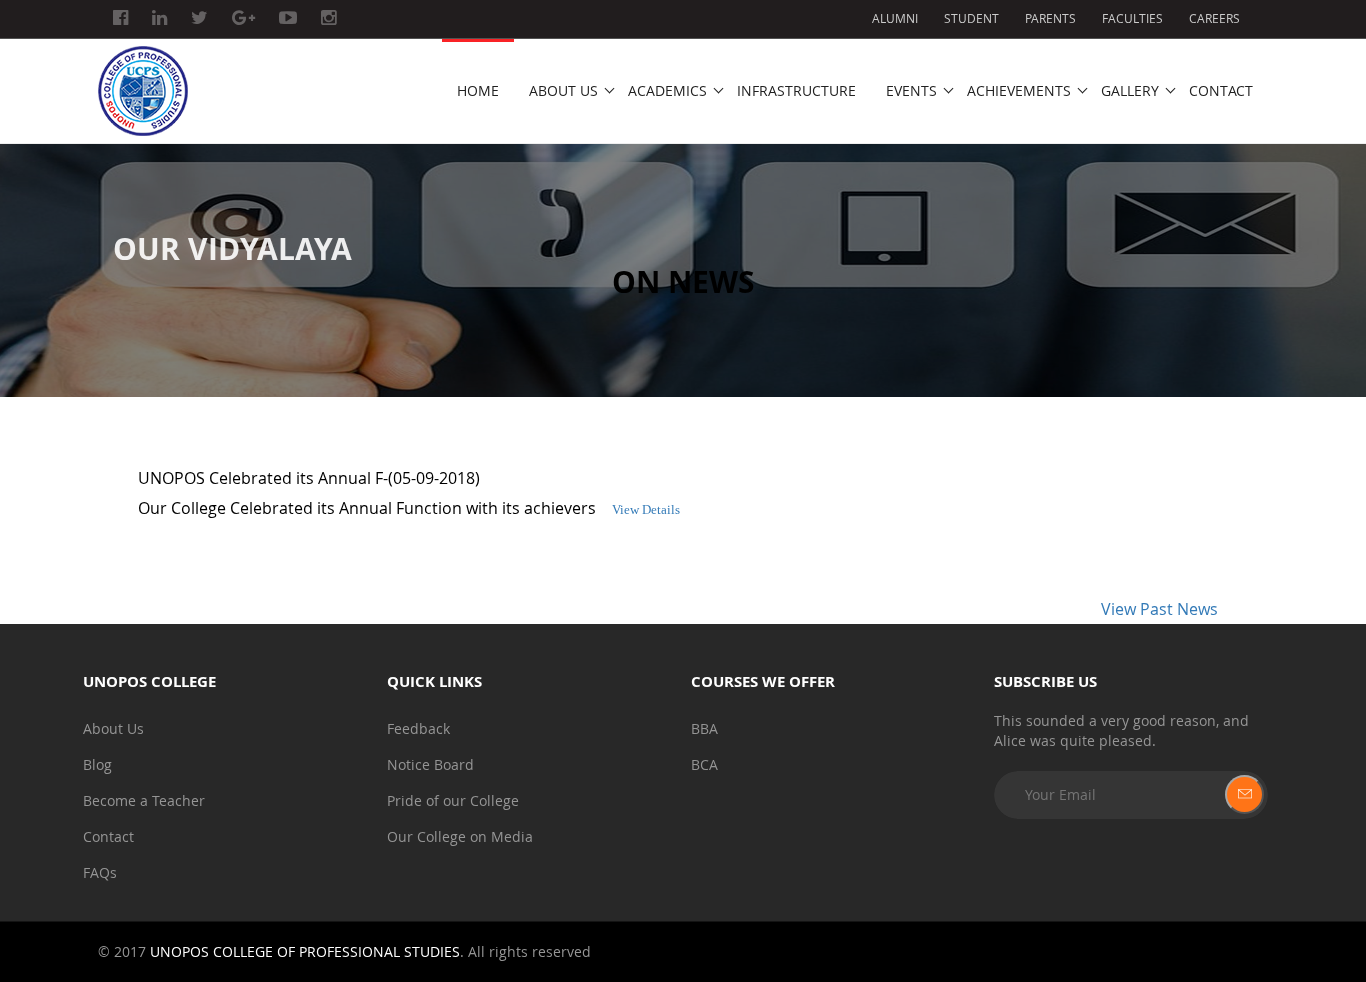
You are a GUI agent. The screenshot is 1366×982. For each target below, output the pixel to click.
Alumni (895, 18)
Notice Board (430, 764)
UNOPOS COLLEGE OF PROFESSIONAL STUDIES (305, 951)
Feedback (418, 728)
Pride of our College (453, 800)
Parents (1050, 18)
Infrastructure (796, 90)
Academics (667, 90)
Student (971, 18)
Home (478, 90)
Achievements (1019, 90)
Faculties (1132, 18)
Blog (97, 764)
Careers (1214, 18)
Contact (1221, 90)
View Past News (1159, 609)
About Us (563, 90)
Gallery (1130, 90)
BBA (704, 728)
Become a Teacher (144, 800)
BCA (704, 764)
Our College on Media (460, 836)
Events (911, 90)
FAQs (100, 872)
